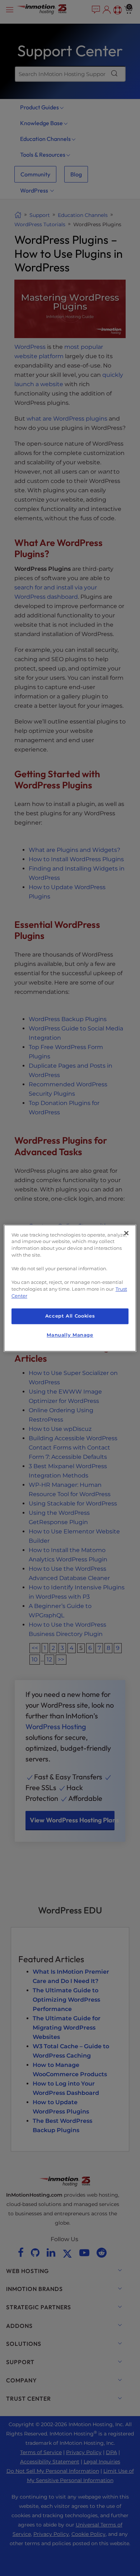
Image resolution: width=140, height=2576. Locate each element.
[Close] (126, 1233)
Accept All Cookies (70, 1316)
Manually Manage (70, 1335)
